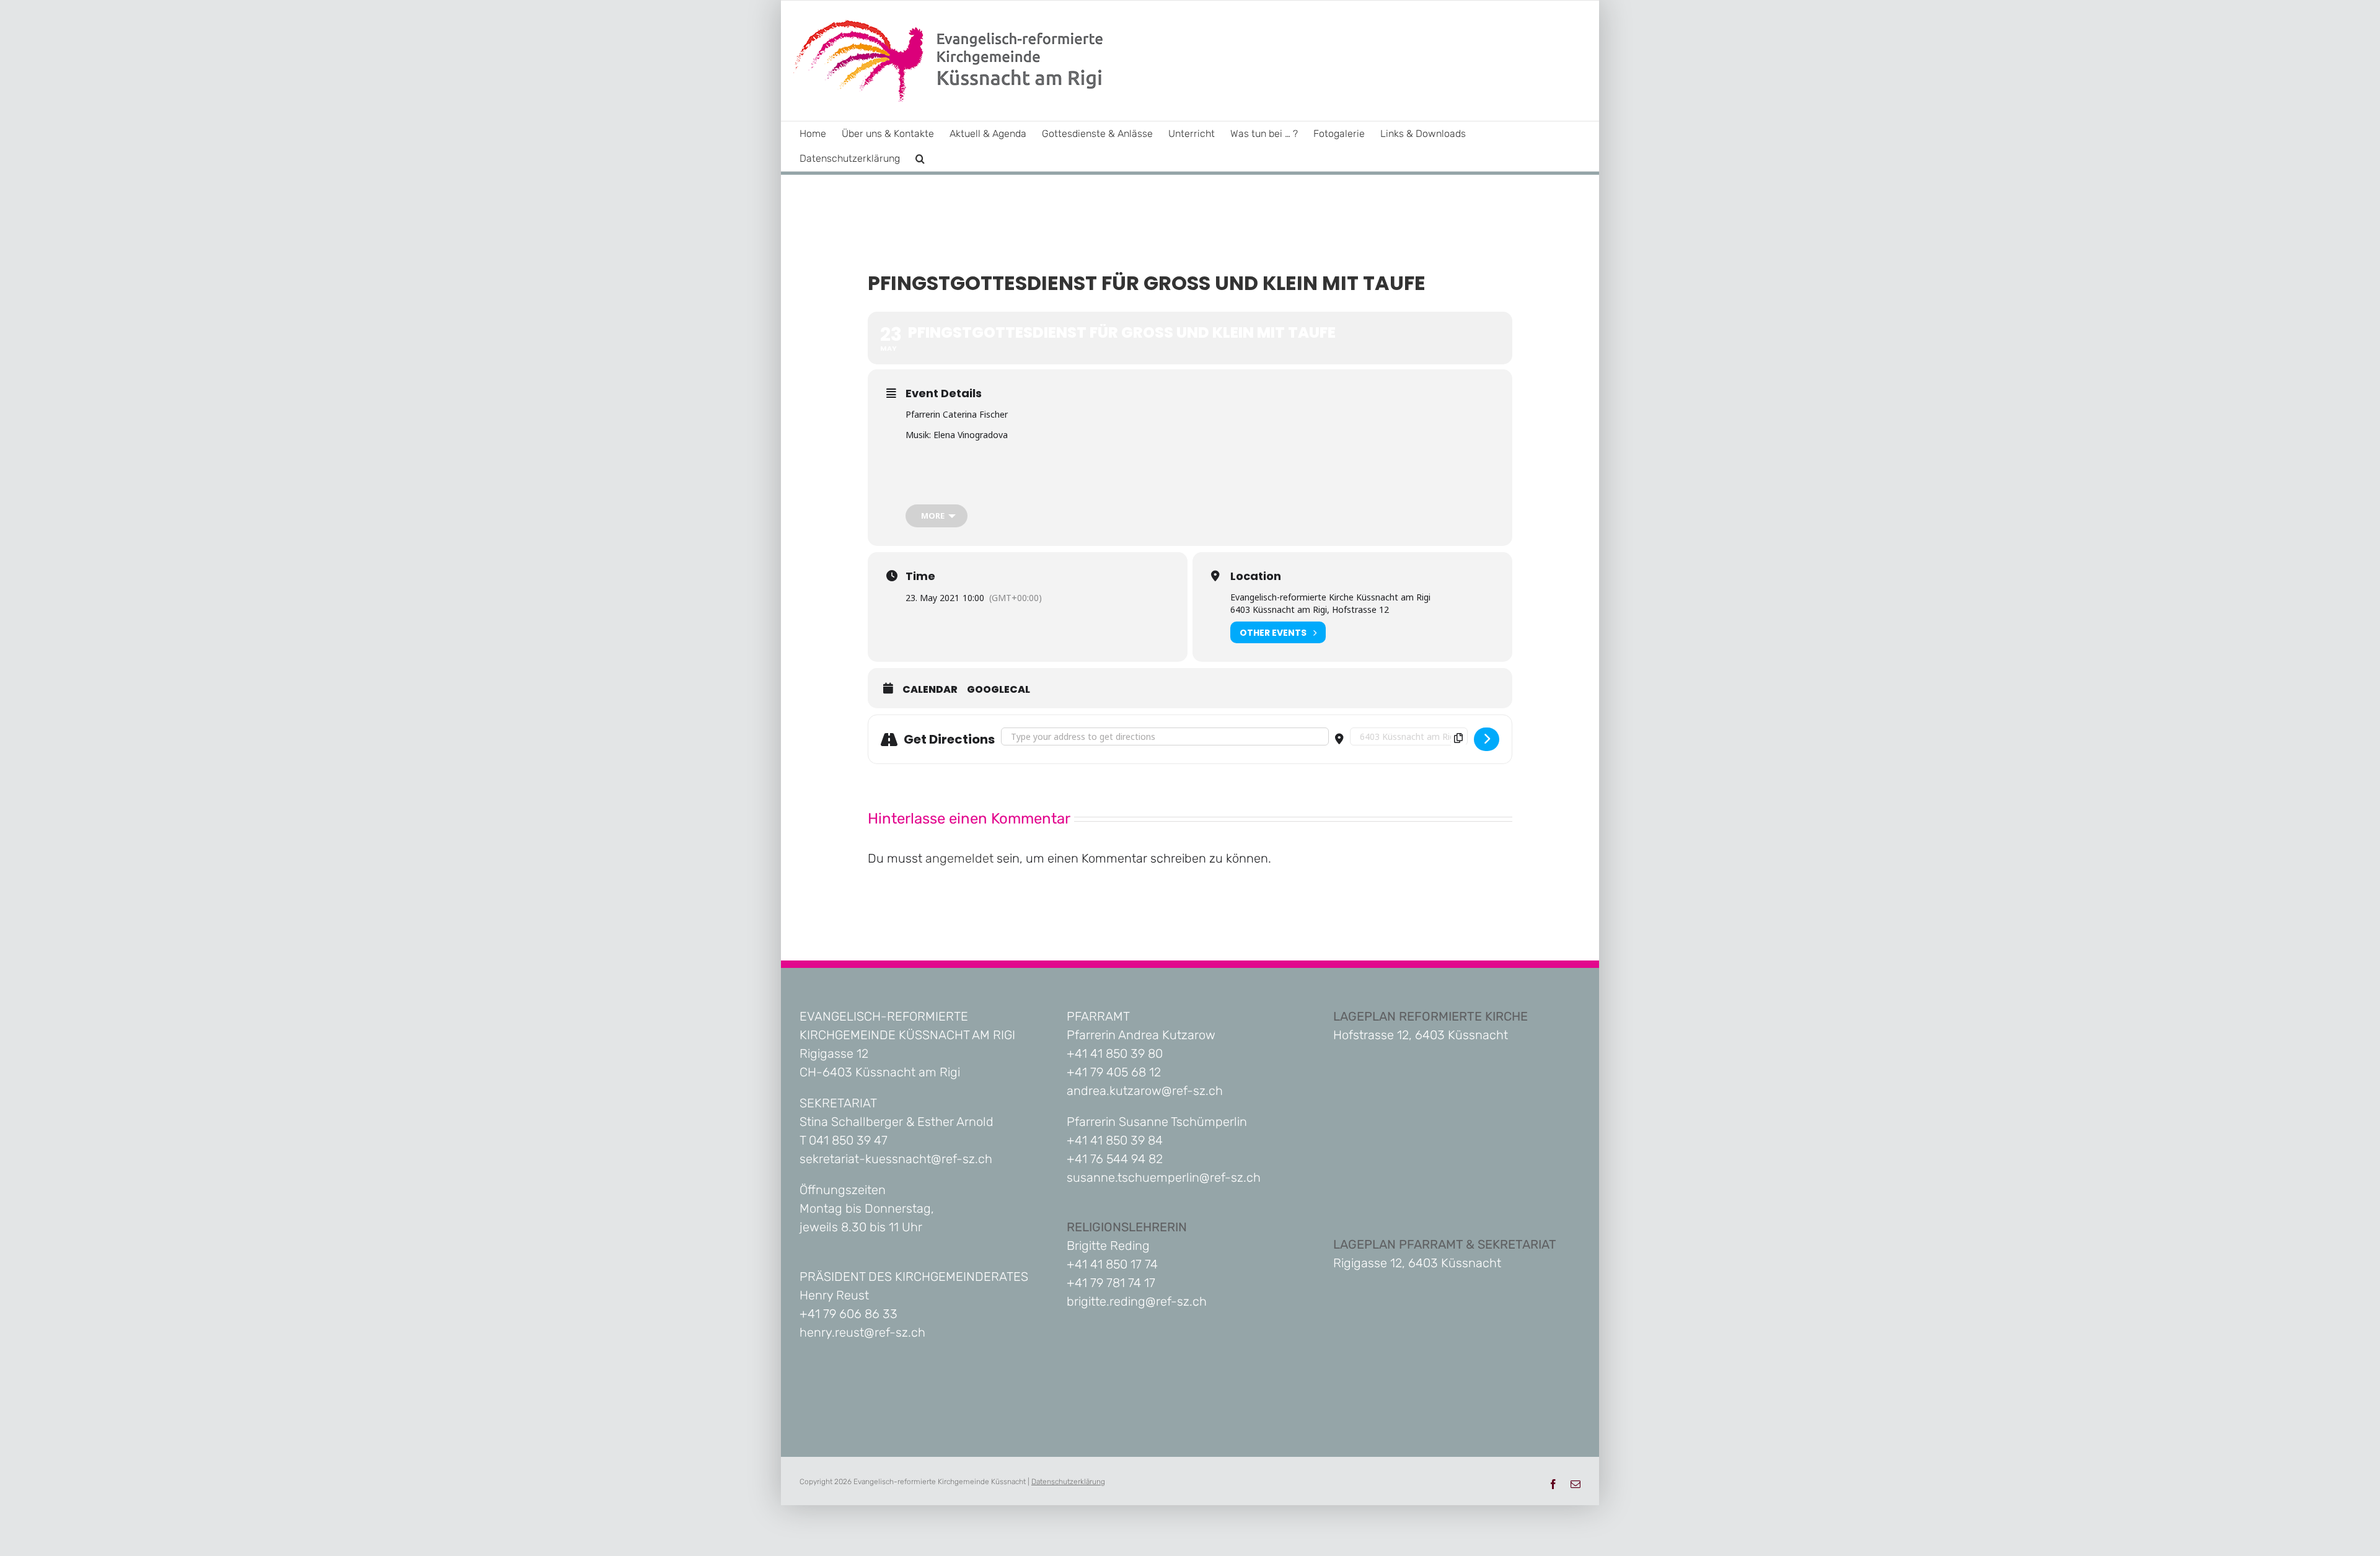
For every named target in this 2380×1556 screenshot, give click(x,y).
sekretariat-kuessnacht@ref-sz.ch (896, 1159)
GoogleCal (998, 690)
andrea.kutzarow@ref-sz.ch (1145, 1091)
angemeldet (959, 858)
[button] (920, 159)
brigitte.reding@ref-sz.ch (1137, 1301)
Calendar (930, 690)
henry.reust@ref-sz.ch (862, 1332)
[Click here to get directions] (1487, 739)
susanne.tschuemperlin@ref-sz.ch (1164, 1177)
